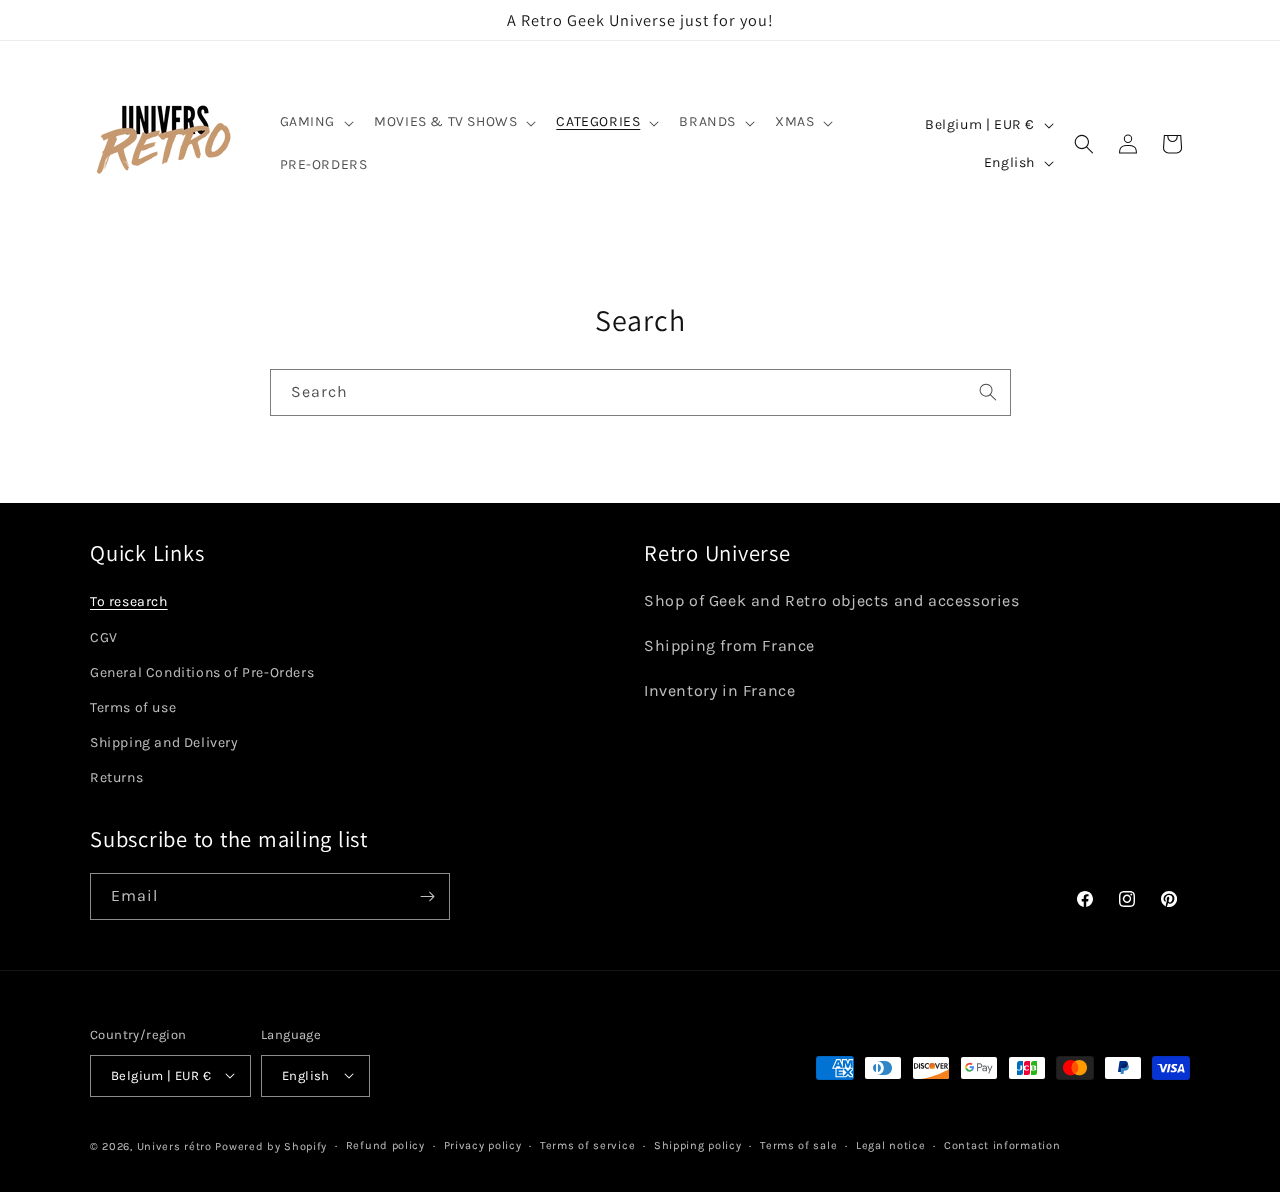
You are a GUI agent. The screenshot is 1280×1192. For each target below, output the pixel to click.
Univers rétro (176, 1145)
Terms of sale (798, 1144)
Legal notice (890, 1144)
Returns (116, 777)
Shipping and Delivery (164, 742)
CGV (104, 636)
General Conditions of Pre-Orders (202, 671)
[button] (315, 122)
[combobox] (640, 392)
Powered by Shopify (271, 1145)
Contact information (1002, 1144)
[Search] (988, 392)
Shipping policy (698, 1144)
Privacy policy (483, 1144)
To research (129, 601)
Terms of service (587, 1144)
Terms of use (133, 706)
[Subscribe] (427, 896)
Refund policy (385, 1144)
